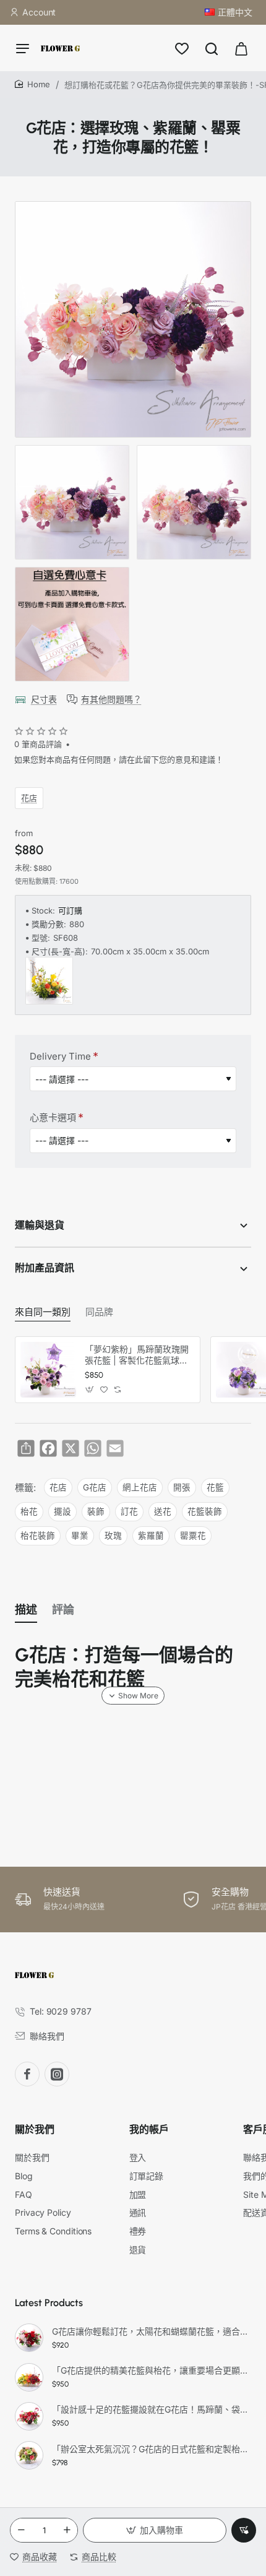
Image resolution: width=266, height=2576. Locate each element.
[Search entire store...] (212, 48)
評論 (63, 1610)
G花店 (95, 1487)
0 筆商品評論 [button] (38, 744)
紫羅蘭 (151, 1536)
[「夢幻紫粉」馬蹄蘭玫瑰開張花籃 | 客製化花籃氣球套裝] (48, 1370)
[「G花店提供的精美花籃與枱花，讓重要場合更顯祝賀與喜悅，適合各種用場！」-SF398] (29, 2377)
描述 (26, 1610)
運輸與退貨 (40, 1225)
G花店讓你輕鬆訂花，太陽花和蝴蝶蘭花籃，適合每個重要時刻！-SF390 (150, 2331)
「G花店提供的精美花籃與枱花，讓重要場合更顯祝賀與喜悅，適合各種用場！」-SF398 (150, 2370)
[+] (67, 2530)
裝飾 (96, 1511)
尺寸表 (44, 699)
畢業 (80, 1536)
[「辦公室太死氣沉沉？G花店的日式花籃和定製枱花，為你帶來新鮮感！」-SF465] (29, 2455)
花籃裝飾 (205, 1511)
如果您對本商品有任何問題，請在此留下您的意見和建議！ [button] (119, 759)
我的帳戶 (149, 2129)
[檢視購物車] (241, 48)
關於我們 (35, 2129)
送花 (163, 1511)
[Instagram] (57, 2074)
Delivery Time (60, 1056)
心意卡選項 (53, 1117)
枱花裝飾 (38, 1536)
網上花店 (140, 1487)
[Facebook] (27, 2074)
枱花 (29, 1511)
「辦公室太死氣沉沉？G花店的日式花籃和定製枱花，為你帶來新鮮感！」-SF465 (150, 2449)
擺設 (62, 1511)
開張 (182, 1487)
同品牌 (99, 1312)
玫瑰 (113, 1536)
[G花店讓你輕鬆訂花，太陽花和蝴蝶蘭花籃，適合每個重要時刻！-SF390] (29, 2338)
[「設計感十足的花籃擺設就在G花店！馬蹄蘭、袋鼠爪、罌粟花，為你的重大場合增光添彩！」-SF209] (29, 2416)
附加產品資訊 (45, 1268)
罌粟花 (193, 1536)
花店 (29, 797)
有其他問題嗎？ (111, 699)
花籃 (215, 1487)
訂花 (129, 1511)
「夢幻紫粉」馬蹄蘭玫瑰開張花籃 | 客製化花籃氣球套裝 (137, 1355)
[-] (21, 2530)
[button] (155, 2530)
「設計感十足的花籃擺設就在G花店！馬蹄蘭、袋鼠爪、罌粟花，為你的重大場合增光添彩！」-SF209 (150, 2409)
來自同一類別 (43, 1312)
